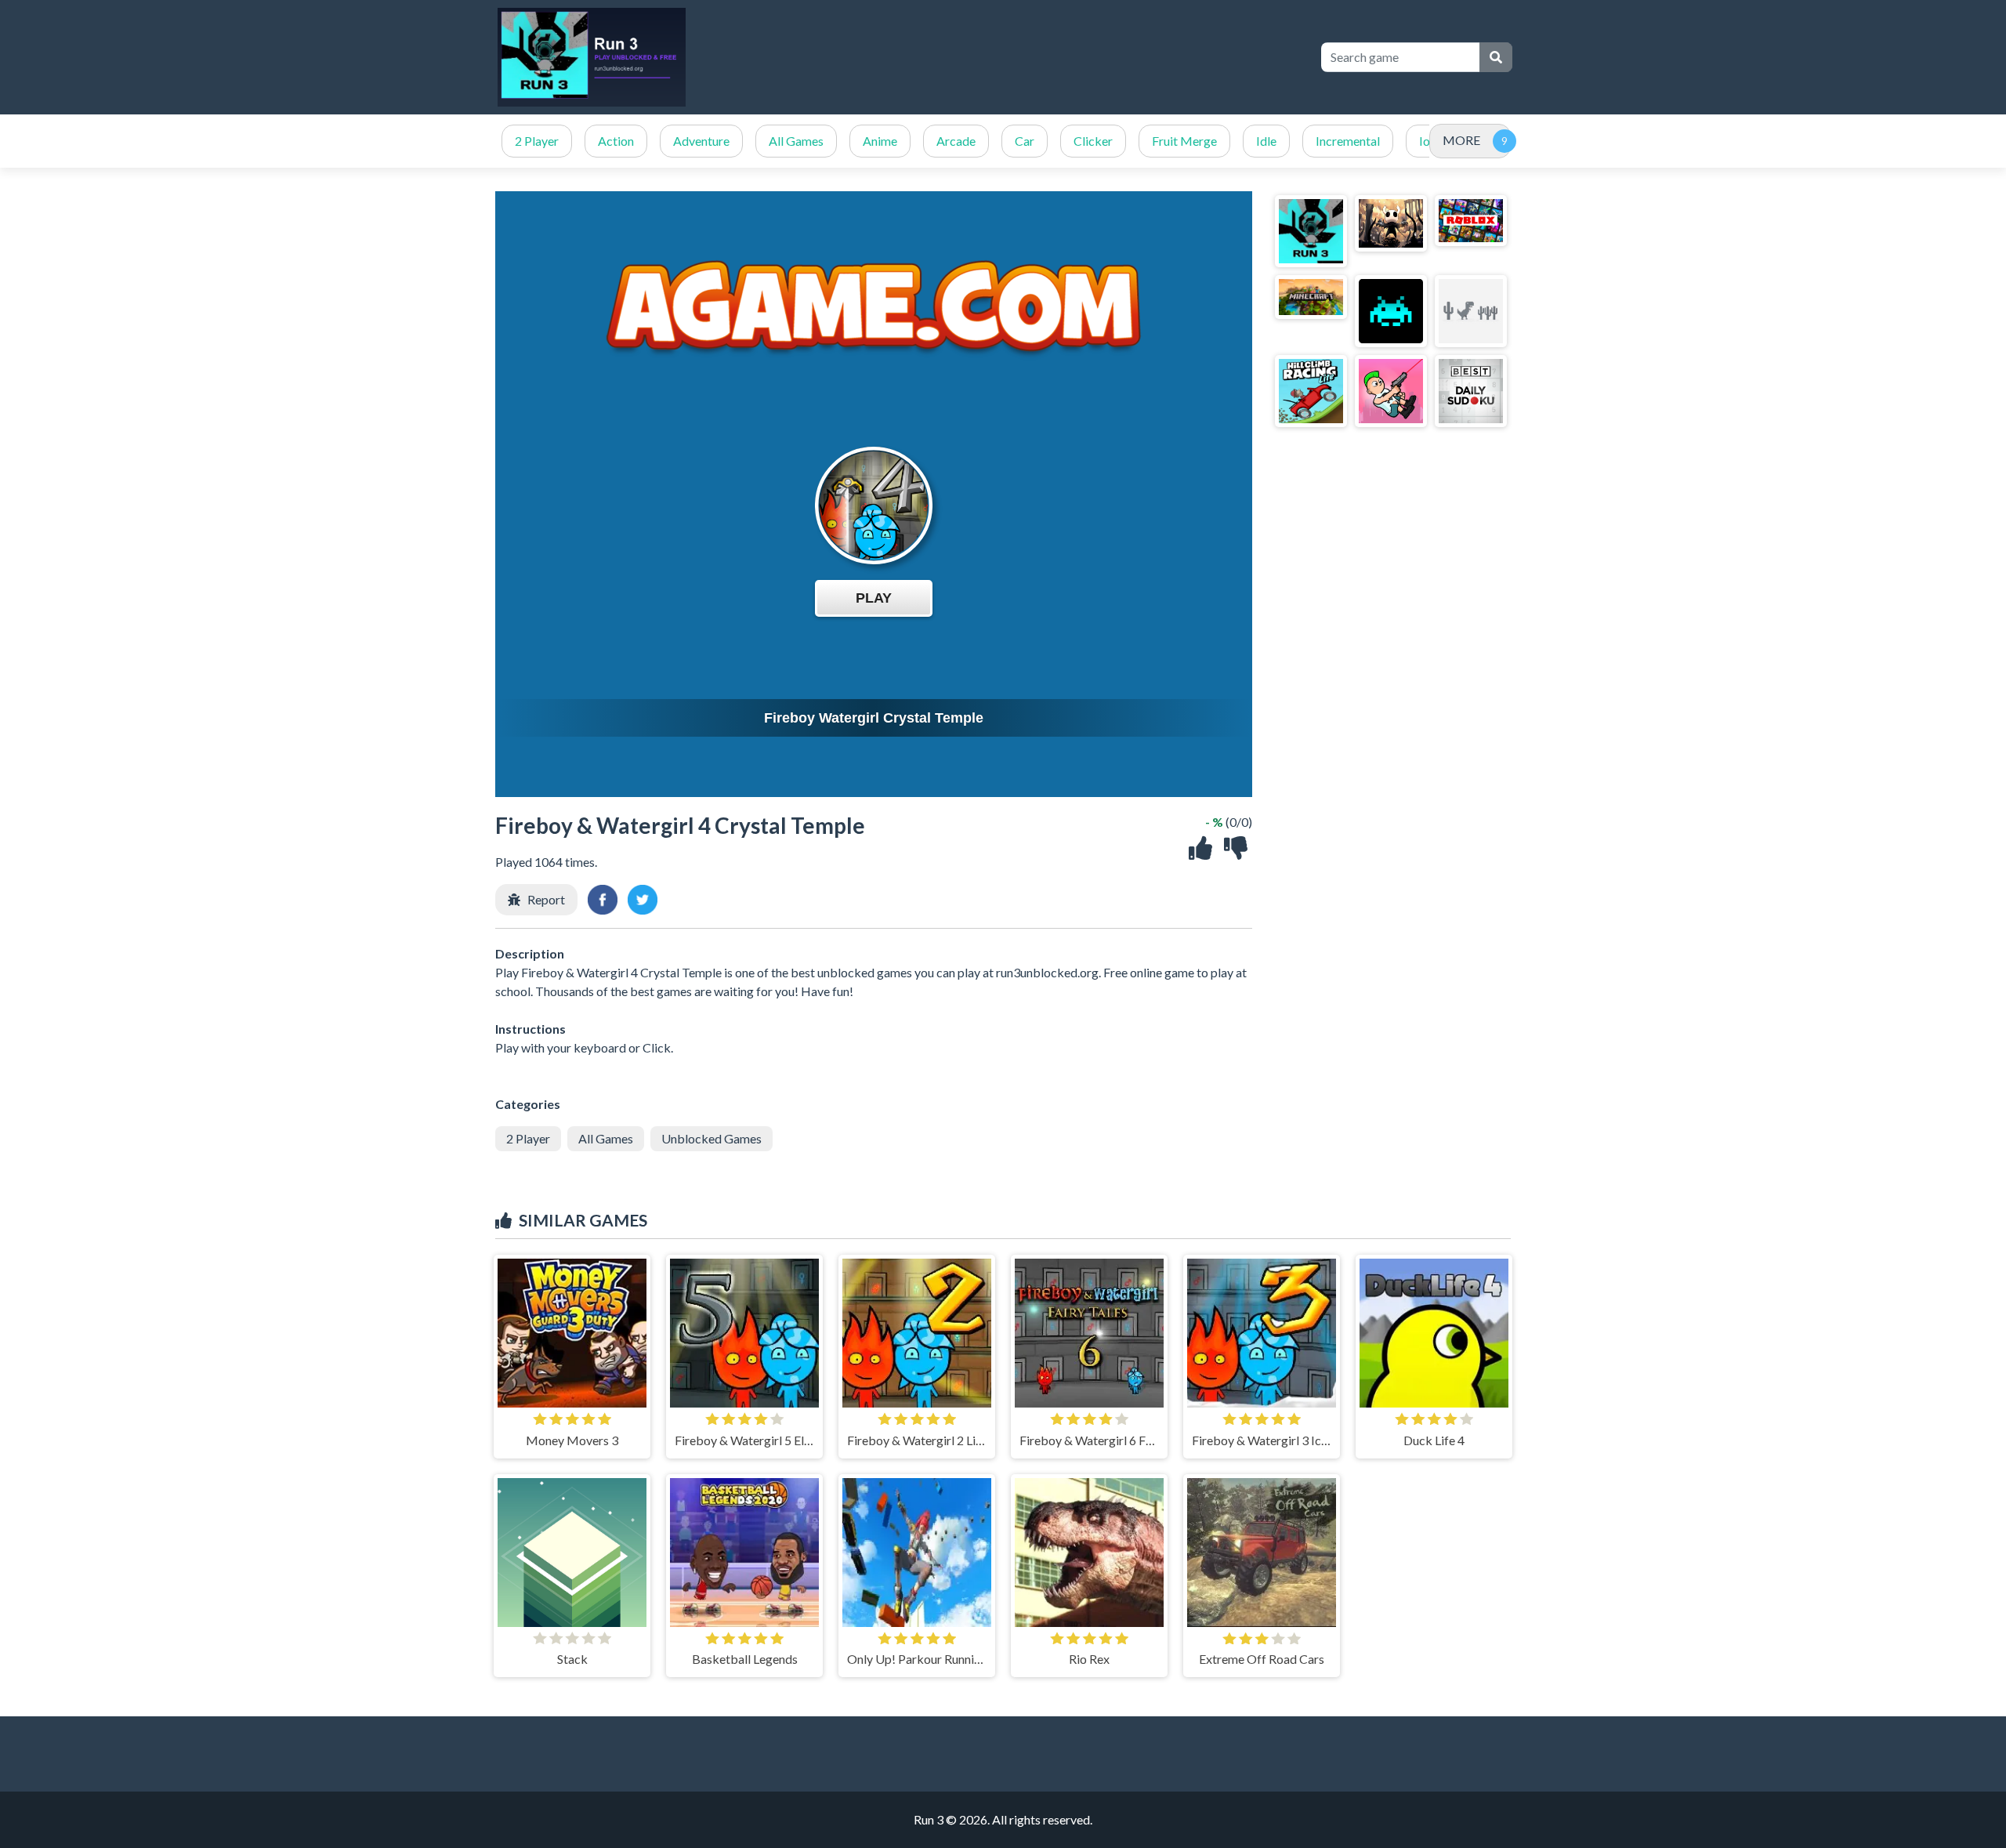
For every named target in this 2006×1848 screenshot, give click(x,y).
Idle (1266, 141)
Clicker (1093, 141)
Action (616, 141)
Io (1425, 141)
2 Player (537, 141)
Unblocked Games (712, 1138)
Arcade (956, 141)
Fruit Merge (1184, 141)
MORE (1461, 140)
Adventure (701, 141)
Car (1025, 141)
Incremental (1348, 141)
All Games (796, 141)
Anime (880, 141)
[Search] (1496, 57)
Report (546, 899)
